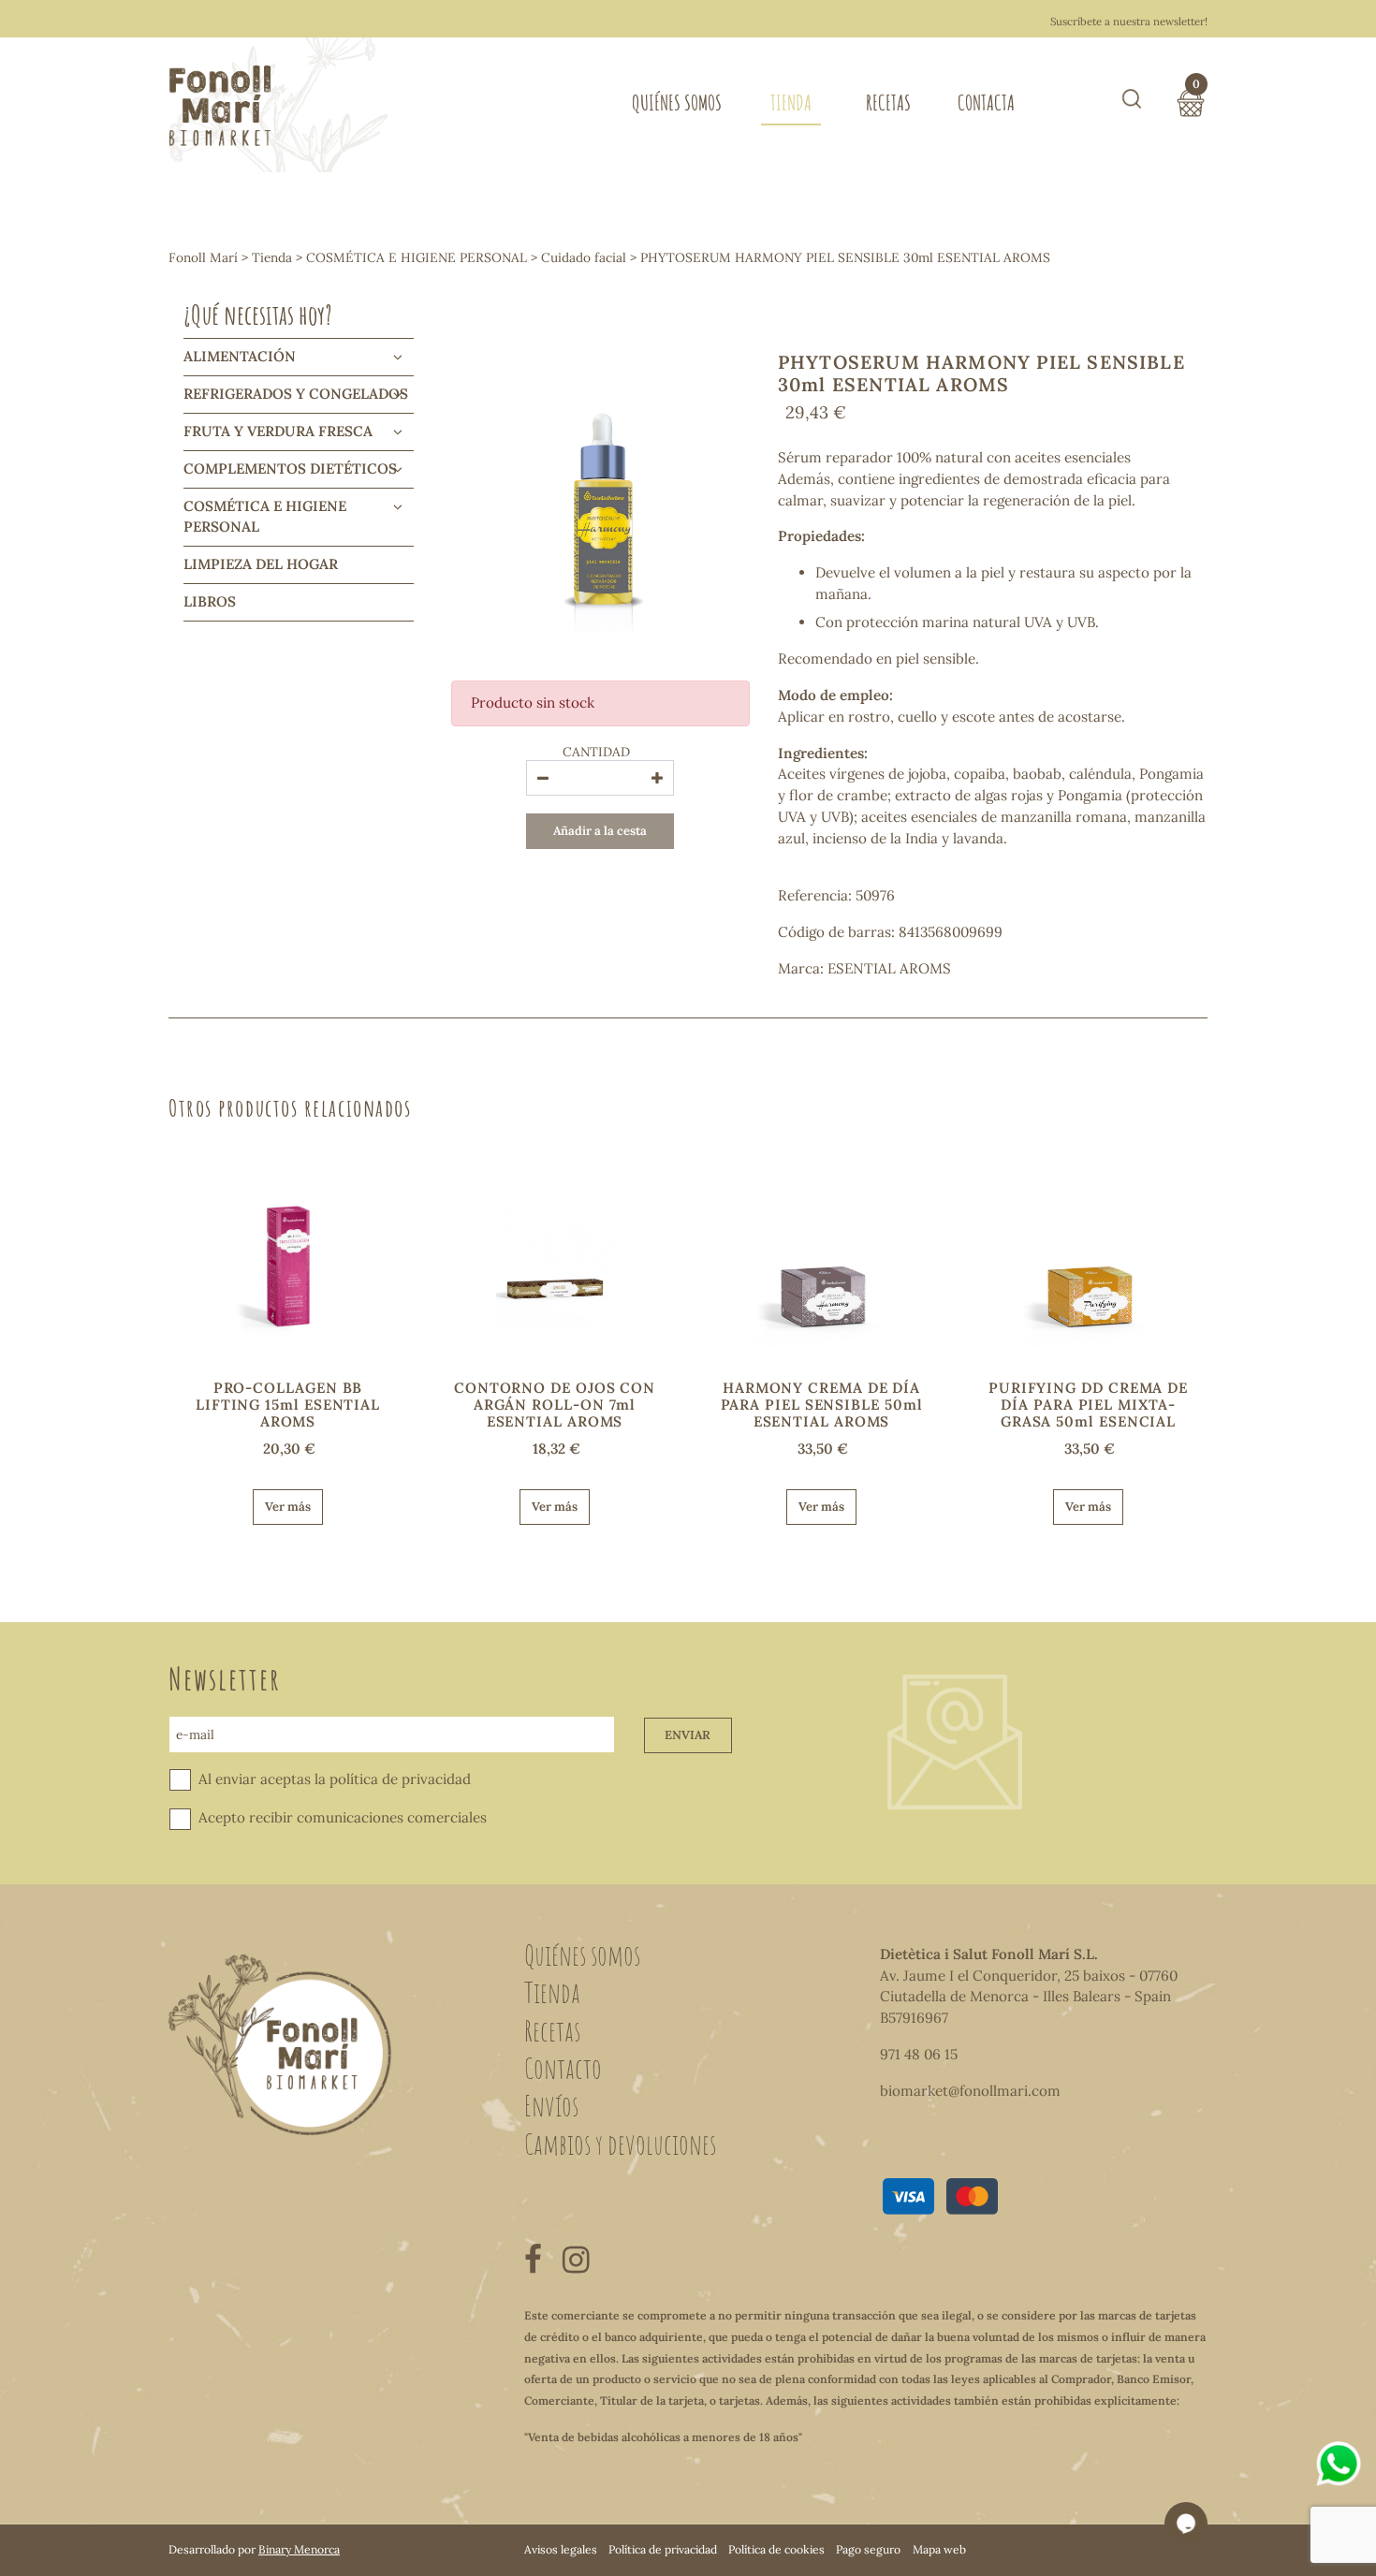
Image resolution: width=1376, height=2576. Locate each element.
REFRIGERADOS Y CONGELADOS (296, 394)
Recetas (888, 102)
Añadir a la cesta (600, 831)
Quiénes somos (677, 102)
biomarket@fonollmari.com (970, 2091)
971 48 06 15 (919, 2054)
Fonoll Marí (203, 257)
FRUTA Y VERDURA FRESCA (278, 431)
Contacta (986, 102)
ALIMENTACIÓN (240, 356)
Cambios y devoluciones (620, 2144)
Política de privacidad (663, 2549)
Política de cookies (776, 2549)
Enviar (688, 1735)
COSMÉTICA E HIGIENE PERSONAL (417, 257)
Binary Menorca (299, 2549)
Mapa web (939, 2549)
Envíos (551, 2105)
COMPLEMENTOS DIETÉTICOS (290, 468)
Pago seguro (868, 2549)
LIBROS (210, 601)
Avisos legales (561, 2549)
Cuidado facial (584, 257)
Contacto (563, 2068)
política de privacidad (400, 1779)
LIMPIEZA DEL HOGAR (261, 564)
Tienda (791, 102)
